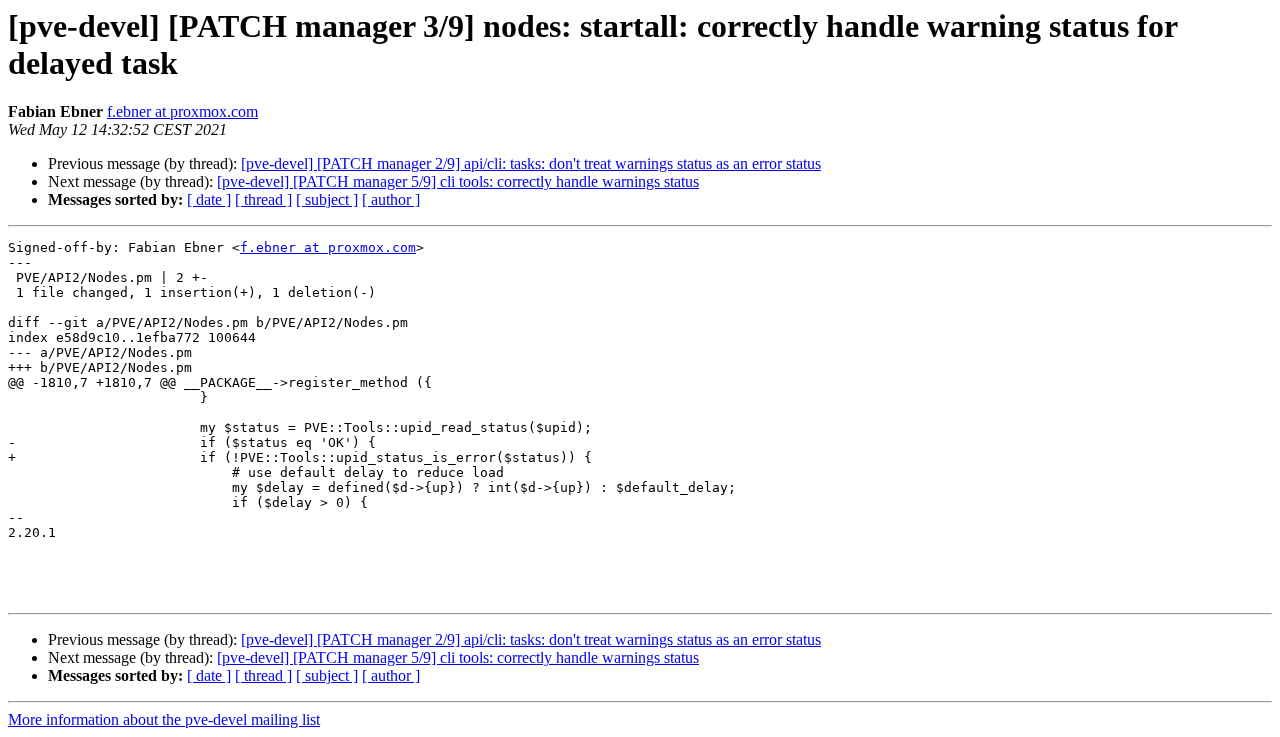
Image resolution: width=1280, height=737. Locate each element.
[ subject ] (327, 199)
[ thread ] (263, 199)
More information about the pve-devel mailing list (164, 719)
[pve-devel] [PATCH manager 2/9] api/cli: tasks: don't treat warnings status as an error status (531, 163)
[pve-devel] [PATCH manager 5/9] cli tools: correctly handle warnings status (458, 181)
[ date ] (209, 199)
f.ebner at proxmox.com (182, 111)
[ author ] (391, 199)
